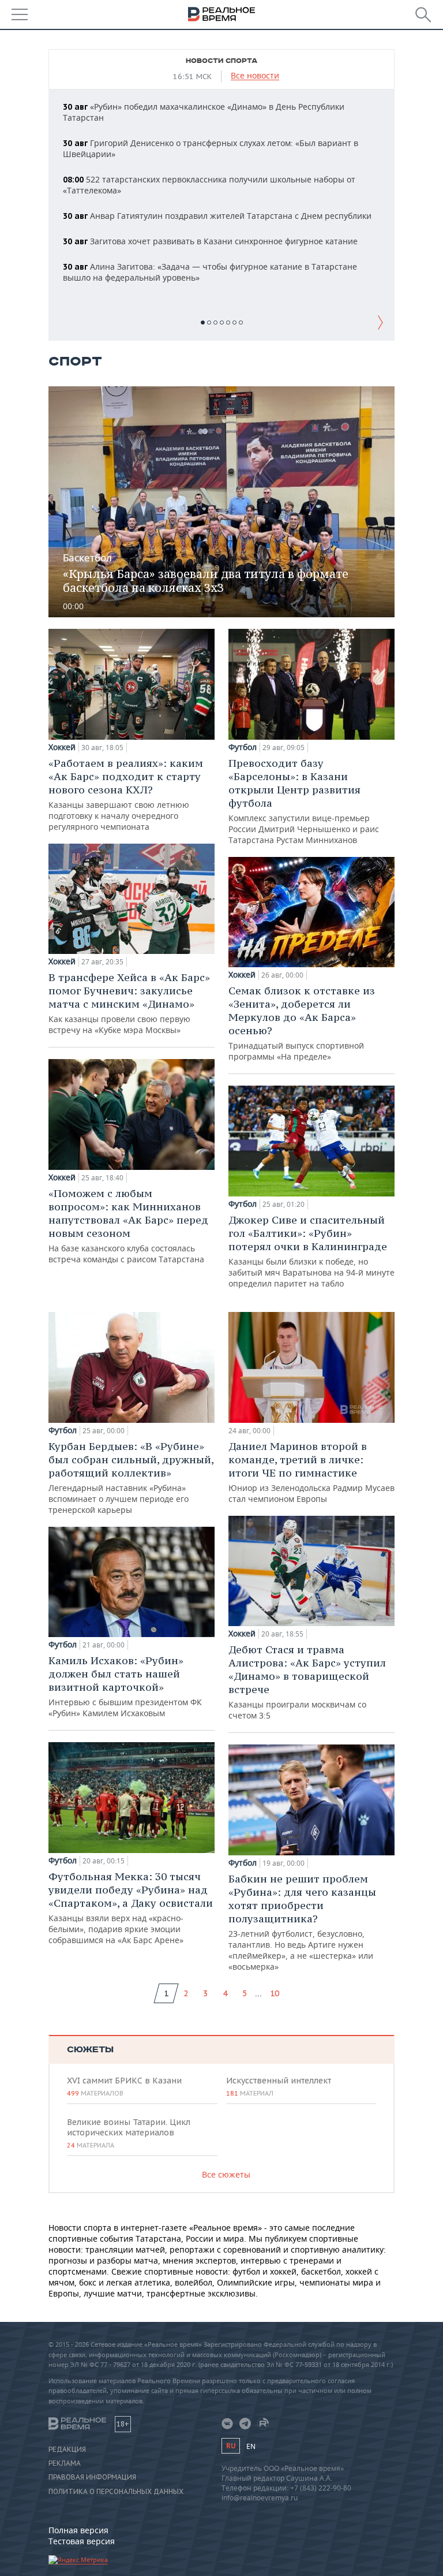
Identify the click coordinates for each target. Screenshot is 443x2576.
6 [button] (234, 323)
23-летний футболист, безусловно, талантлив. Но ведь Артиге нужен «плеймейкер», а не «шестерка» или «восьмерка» (302, 1922)
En (251, 2446)
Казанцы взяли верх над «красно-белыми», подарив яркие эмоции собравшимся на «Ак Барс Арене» (131, 1908)
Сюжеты (90, 2050)
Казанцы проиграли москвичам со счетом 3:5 (307, 1682)
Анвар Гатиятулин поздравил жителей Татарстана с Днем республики (217, 216)
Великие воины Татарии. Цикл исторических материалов (129, 2133)
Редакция (67, 2450)
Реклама (65, 2463)
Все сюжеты (226, 2174)
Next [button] (380, 322)
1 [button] (203, 323)
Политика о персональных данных (116, 2492)
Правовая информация (92, 2477)
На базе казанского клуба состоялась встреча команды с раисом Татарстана (128, 1226)
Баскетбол (87, 558)
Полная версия (78, 2530)
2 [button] (209, 323)
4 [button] (222, 323)
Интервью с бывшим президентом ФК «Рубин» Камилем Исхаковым (125, 1686)
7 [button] (241, 323)
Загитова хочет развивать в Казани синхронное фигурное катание (210, 241)
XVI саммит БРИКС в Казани (124, 2086)
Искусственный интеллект (279, 2086)
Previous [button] (63, 322)
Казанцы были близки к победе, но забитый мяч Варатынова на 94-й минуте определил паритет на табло (311, 1251)
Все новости (255, 76)
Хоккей (62, 747)
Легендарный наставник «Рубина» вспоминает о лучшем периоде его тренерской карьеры (131, 1477)
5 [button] (228, 323)
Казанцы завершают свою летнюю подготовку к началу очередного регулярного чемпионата (126, 794)
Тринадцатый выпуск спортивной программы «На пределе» (302, 1023)
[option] (221, 193)
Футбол (243, 747)
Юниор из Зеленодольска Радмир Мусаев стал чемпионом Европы (311, 1472)
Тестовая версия (82, 2541)
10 (275, 1993)
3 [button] (215, 323)
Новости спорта (221, 61)
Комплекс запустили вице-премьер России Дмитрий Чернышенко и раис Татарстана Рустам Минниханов (304, 801)
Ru (231, 2446)
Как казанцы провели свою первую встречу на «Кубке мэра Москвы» (129, 1003)
